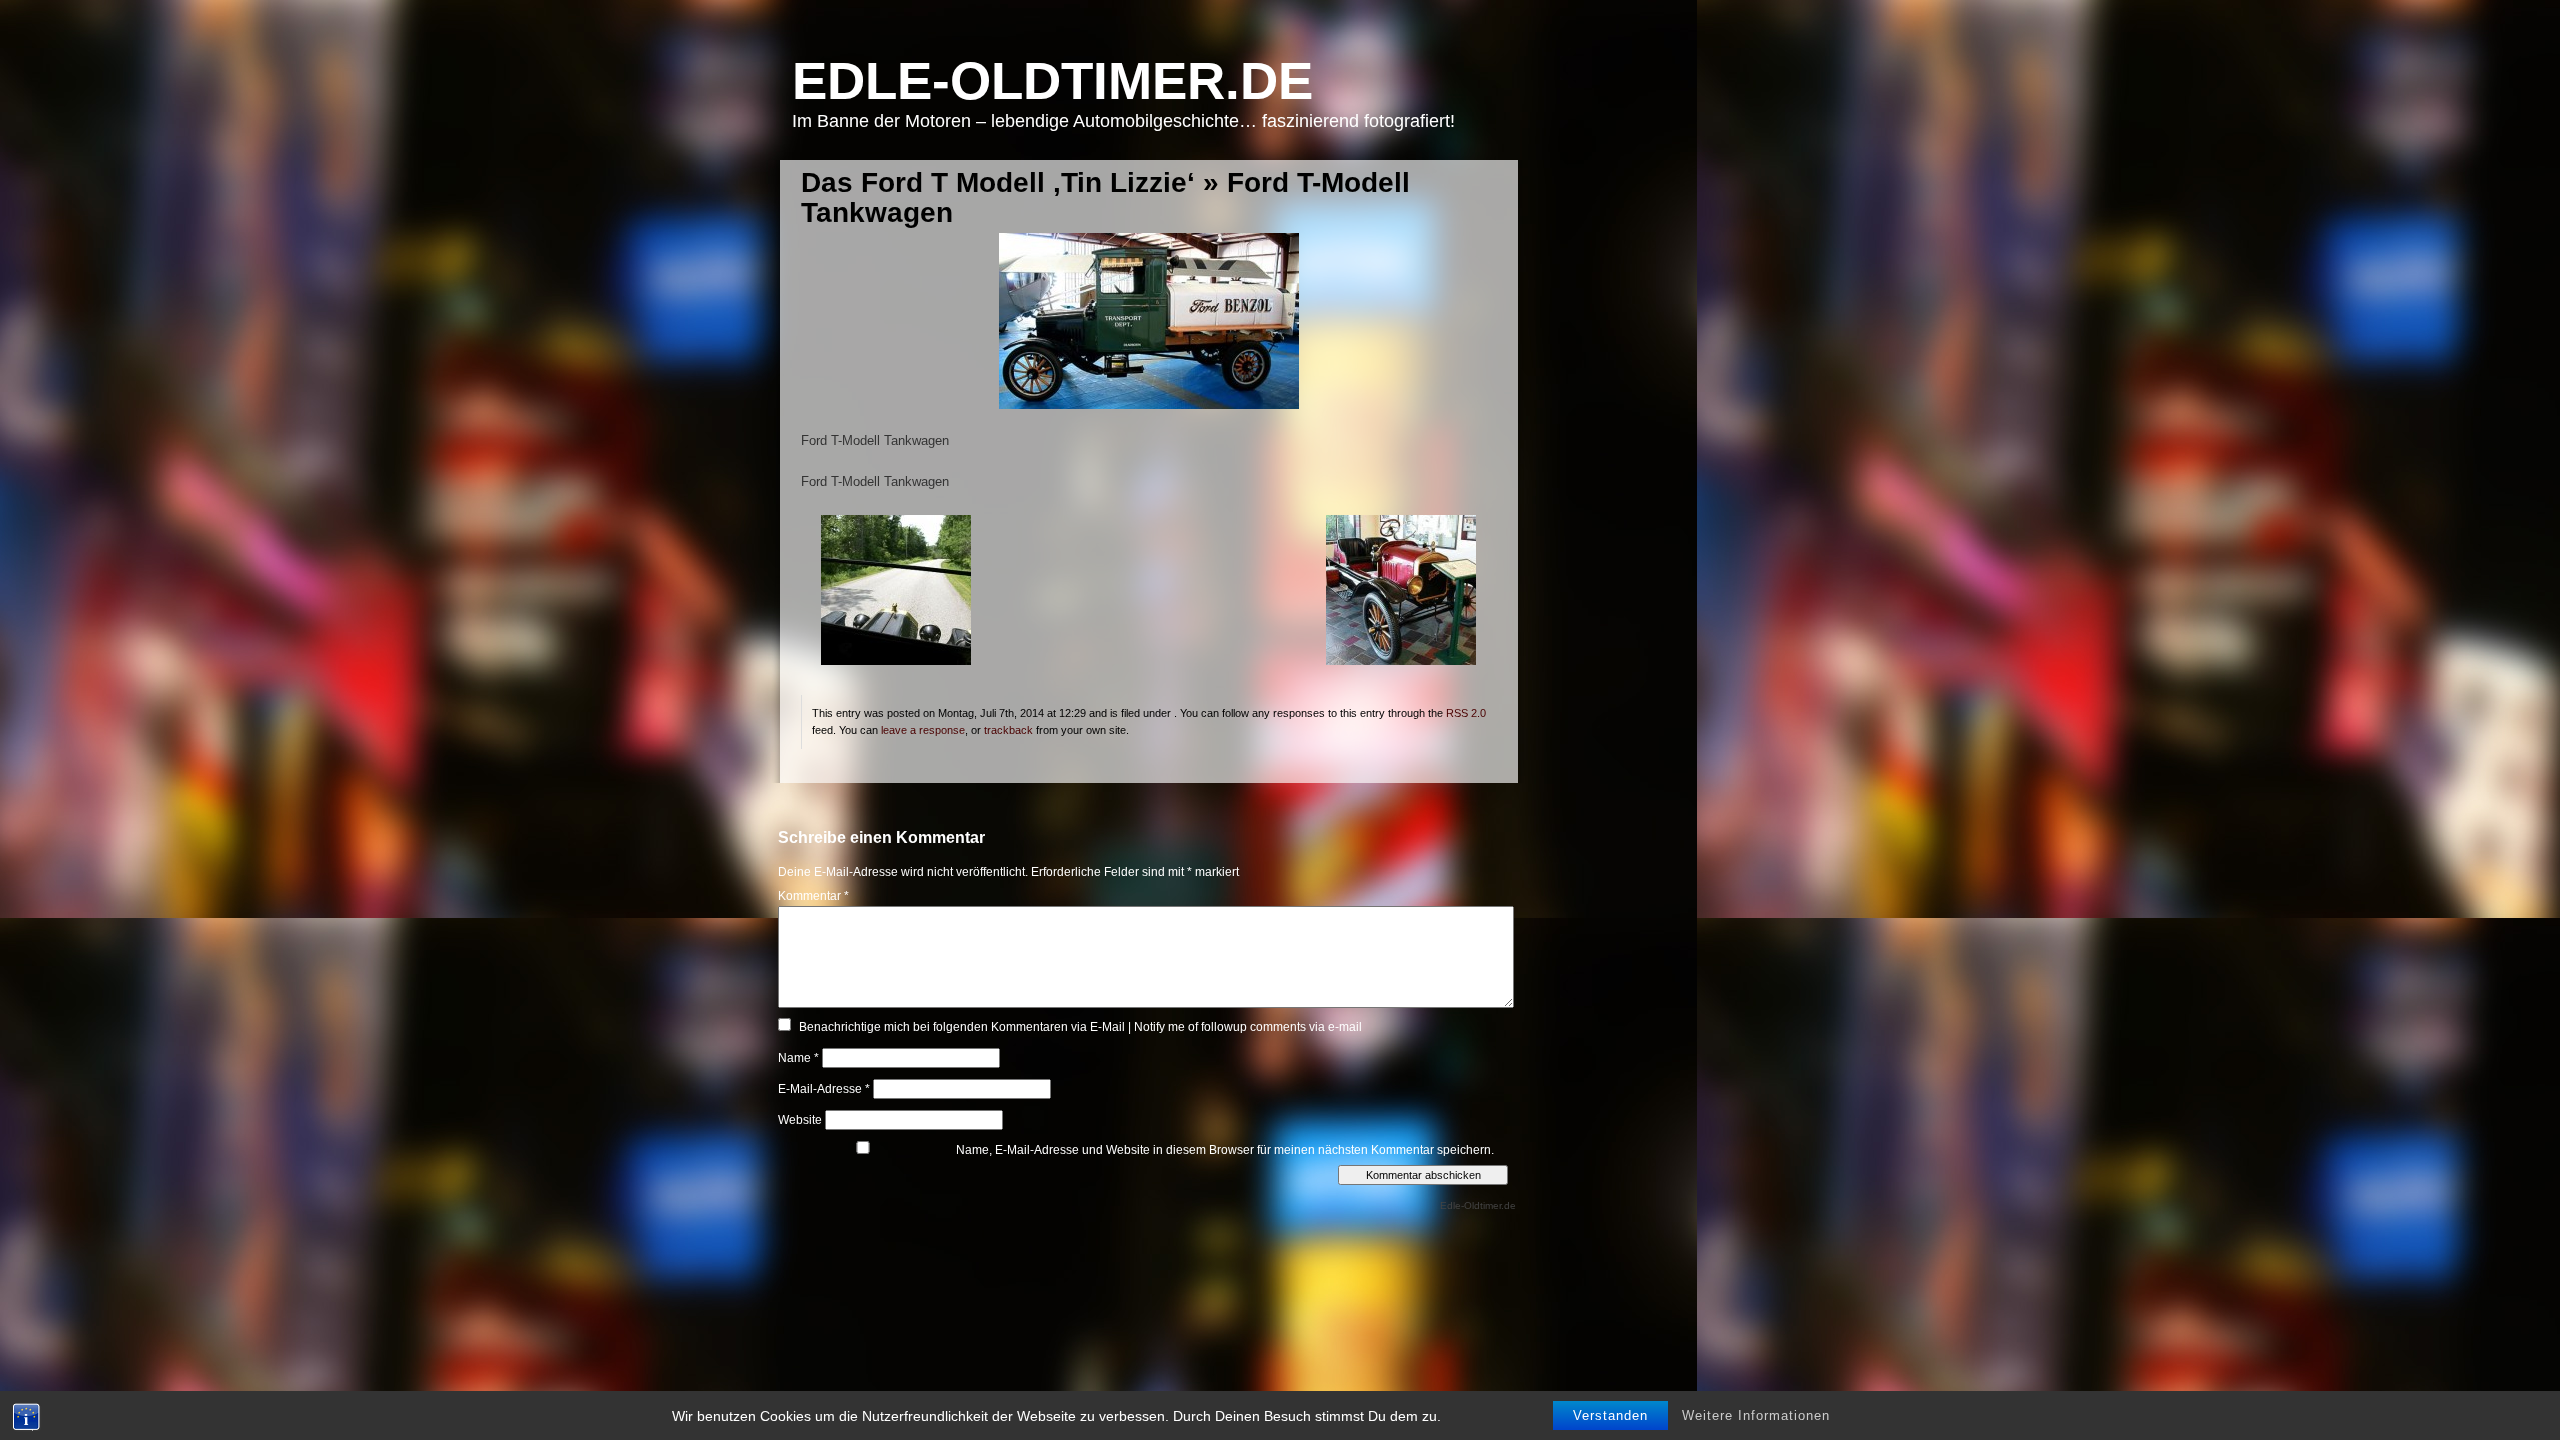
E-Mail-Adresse (824, 1089)
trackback (1008, 730)
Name (798, 1058)
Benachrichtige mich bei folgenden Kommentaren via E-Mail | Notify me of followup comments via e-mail (1080, 1027)
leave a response (923, 730)
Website (800, 1120)
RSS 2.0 (1466, 713)
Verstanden (1610, 1415)
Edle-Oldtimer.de (1052, 80)
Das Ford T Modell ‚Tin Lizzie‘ (998, 182)
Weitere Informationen (1756, 1415)
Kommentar (813, 896)
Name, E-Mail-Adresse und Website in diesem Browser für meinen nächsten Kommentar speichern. (1225, 1150)
